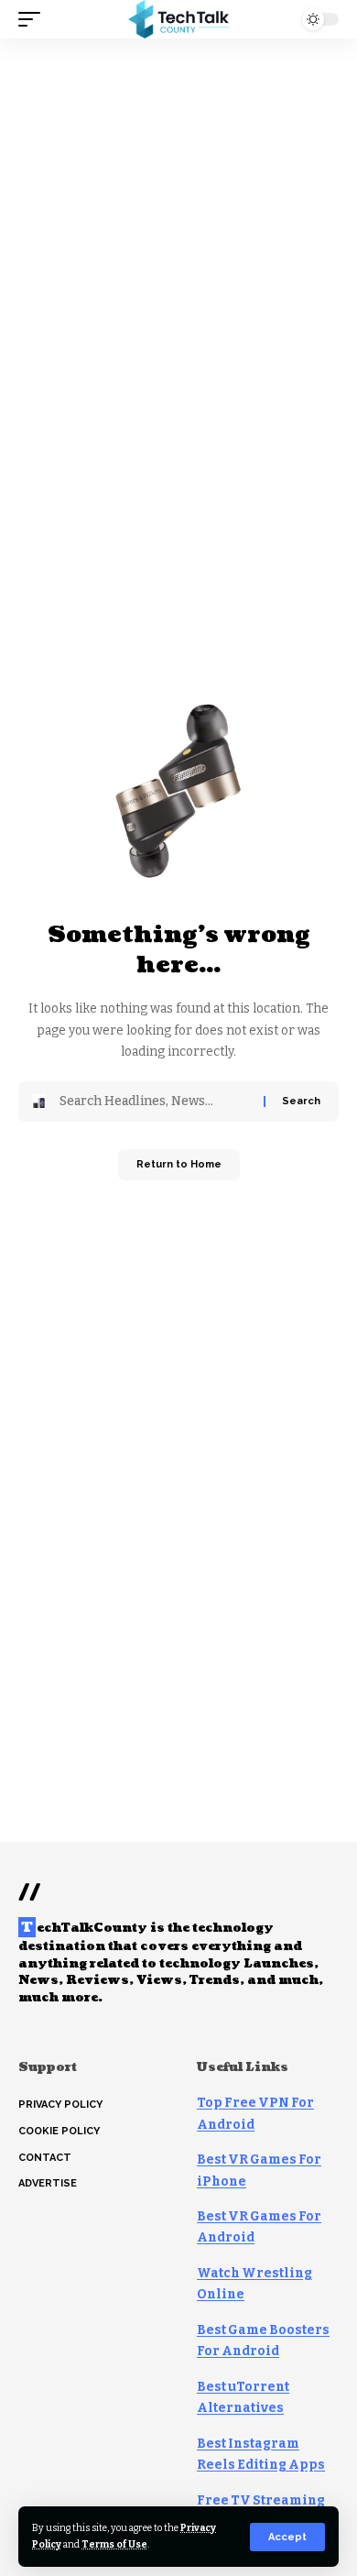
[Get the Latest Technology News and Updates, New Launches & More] (178, 19)
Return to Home (179, 1164)
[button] (287, 2537)
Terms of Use (114, 2544)
